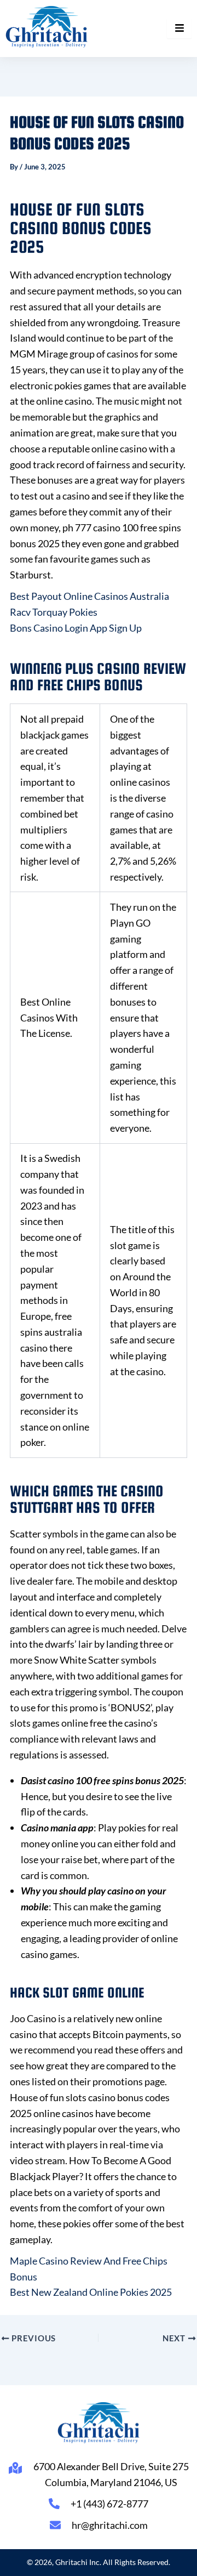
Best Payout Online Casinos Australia (89, 596)
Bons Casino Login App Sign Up (76, 628)
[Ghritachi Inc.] (47, 27)
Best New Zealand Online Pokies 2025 (91, 2292)
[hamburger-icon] (179, 29)
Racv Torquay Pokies (54, 612)
